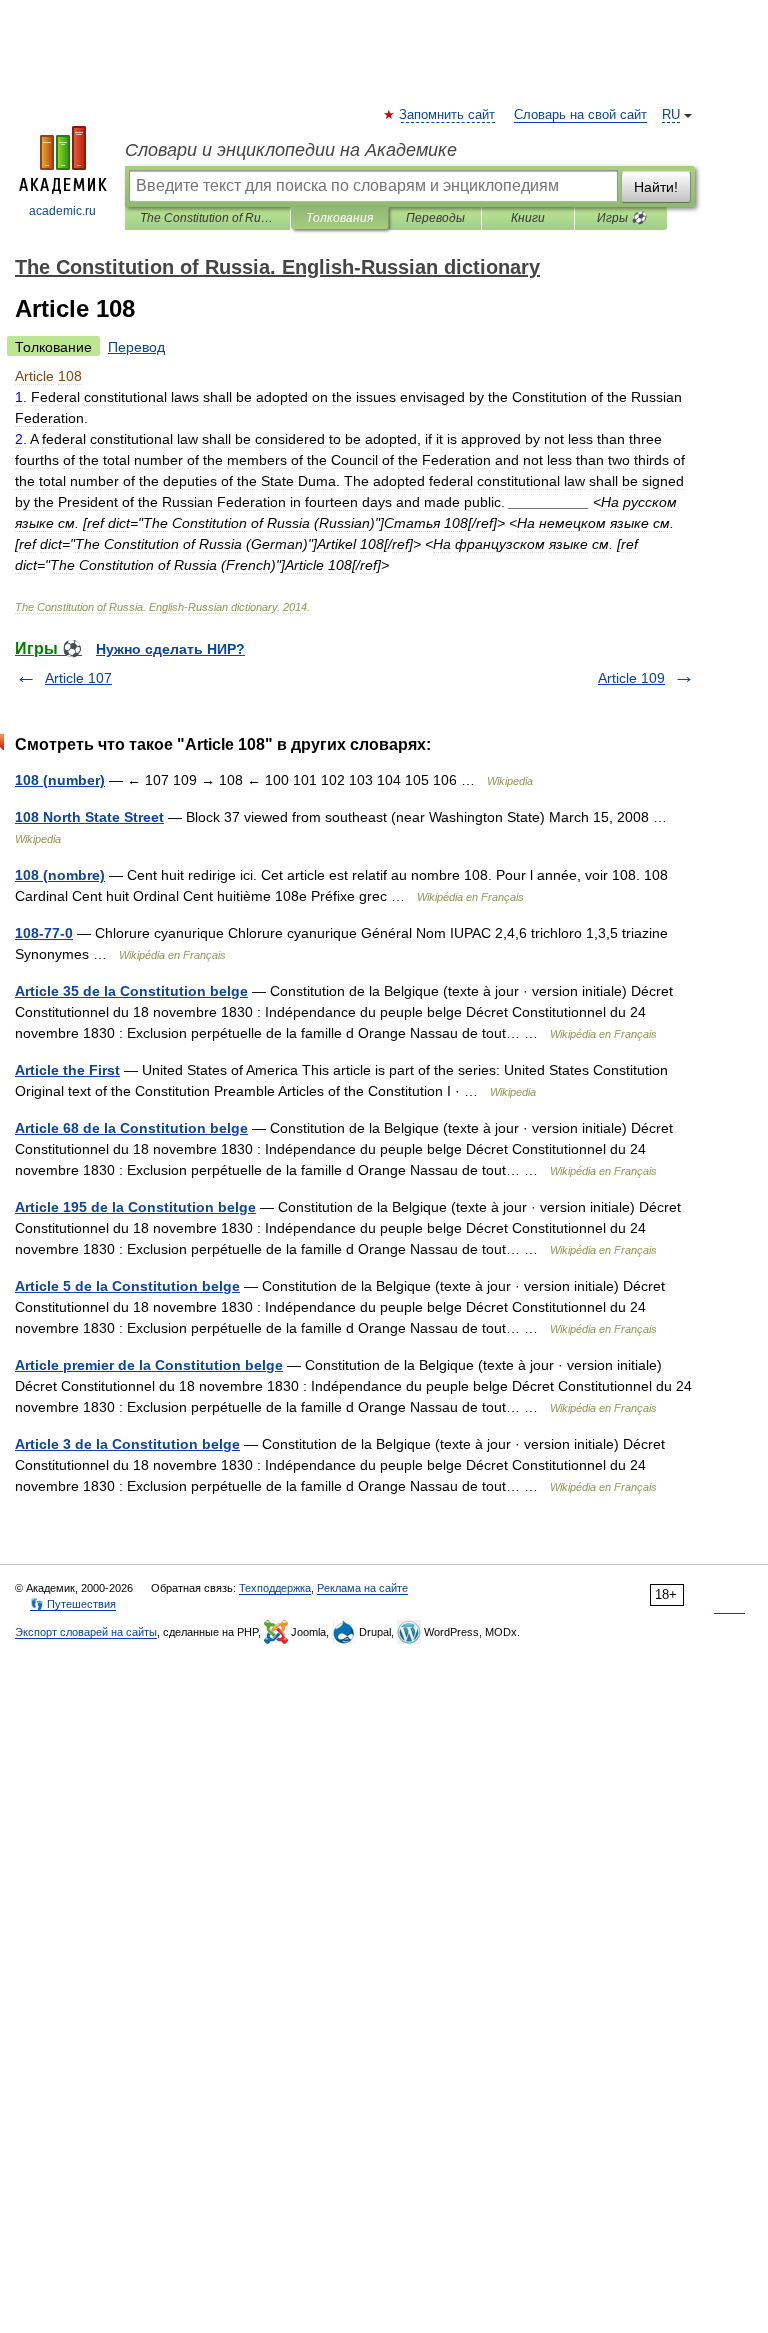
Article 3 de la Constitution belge (127, 1444)
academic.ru (62, 211)
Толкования (339, 218)
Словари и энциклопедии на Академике (291, 150)
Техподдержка (275, 1588)
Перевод (136, 347)
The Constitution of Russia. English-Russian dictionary (207, 218)
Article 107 (78, 678)
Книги (528, 218)
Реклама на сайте (362, 1588)
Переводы (435, 218)
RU (671, 115)
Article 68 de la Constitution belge (131, 1128)
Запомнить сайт (448, 115)
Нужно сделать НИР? (170, 649)
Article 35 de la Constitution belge (131, 991)
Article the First (67, 1070)
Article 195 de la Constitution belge (135, 1207)
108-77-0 (44, 933)
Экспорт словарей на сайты (86, 1632)
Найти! (656, 187)
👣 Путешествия (73, 1604)
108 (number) (60, 780)
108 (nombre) (60, 875)
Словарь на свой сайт (580, 115)
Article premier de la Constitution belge (149, 1365)
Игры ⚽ (621, 218)
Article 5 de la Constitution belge (127, 1286)
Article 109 (631, 678)
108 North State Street (89, 817)
